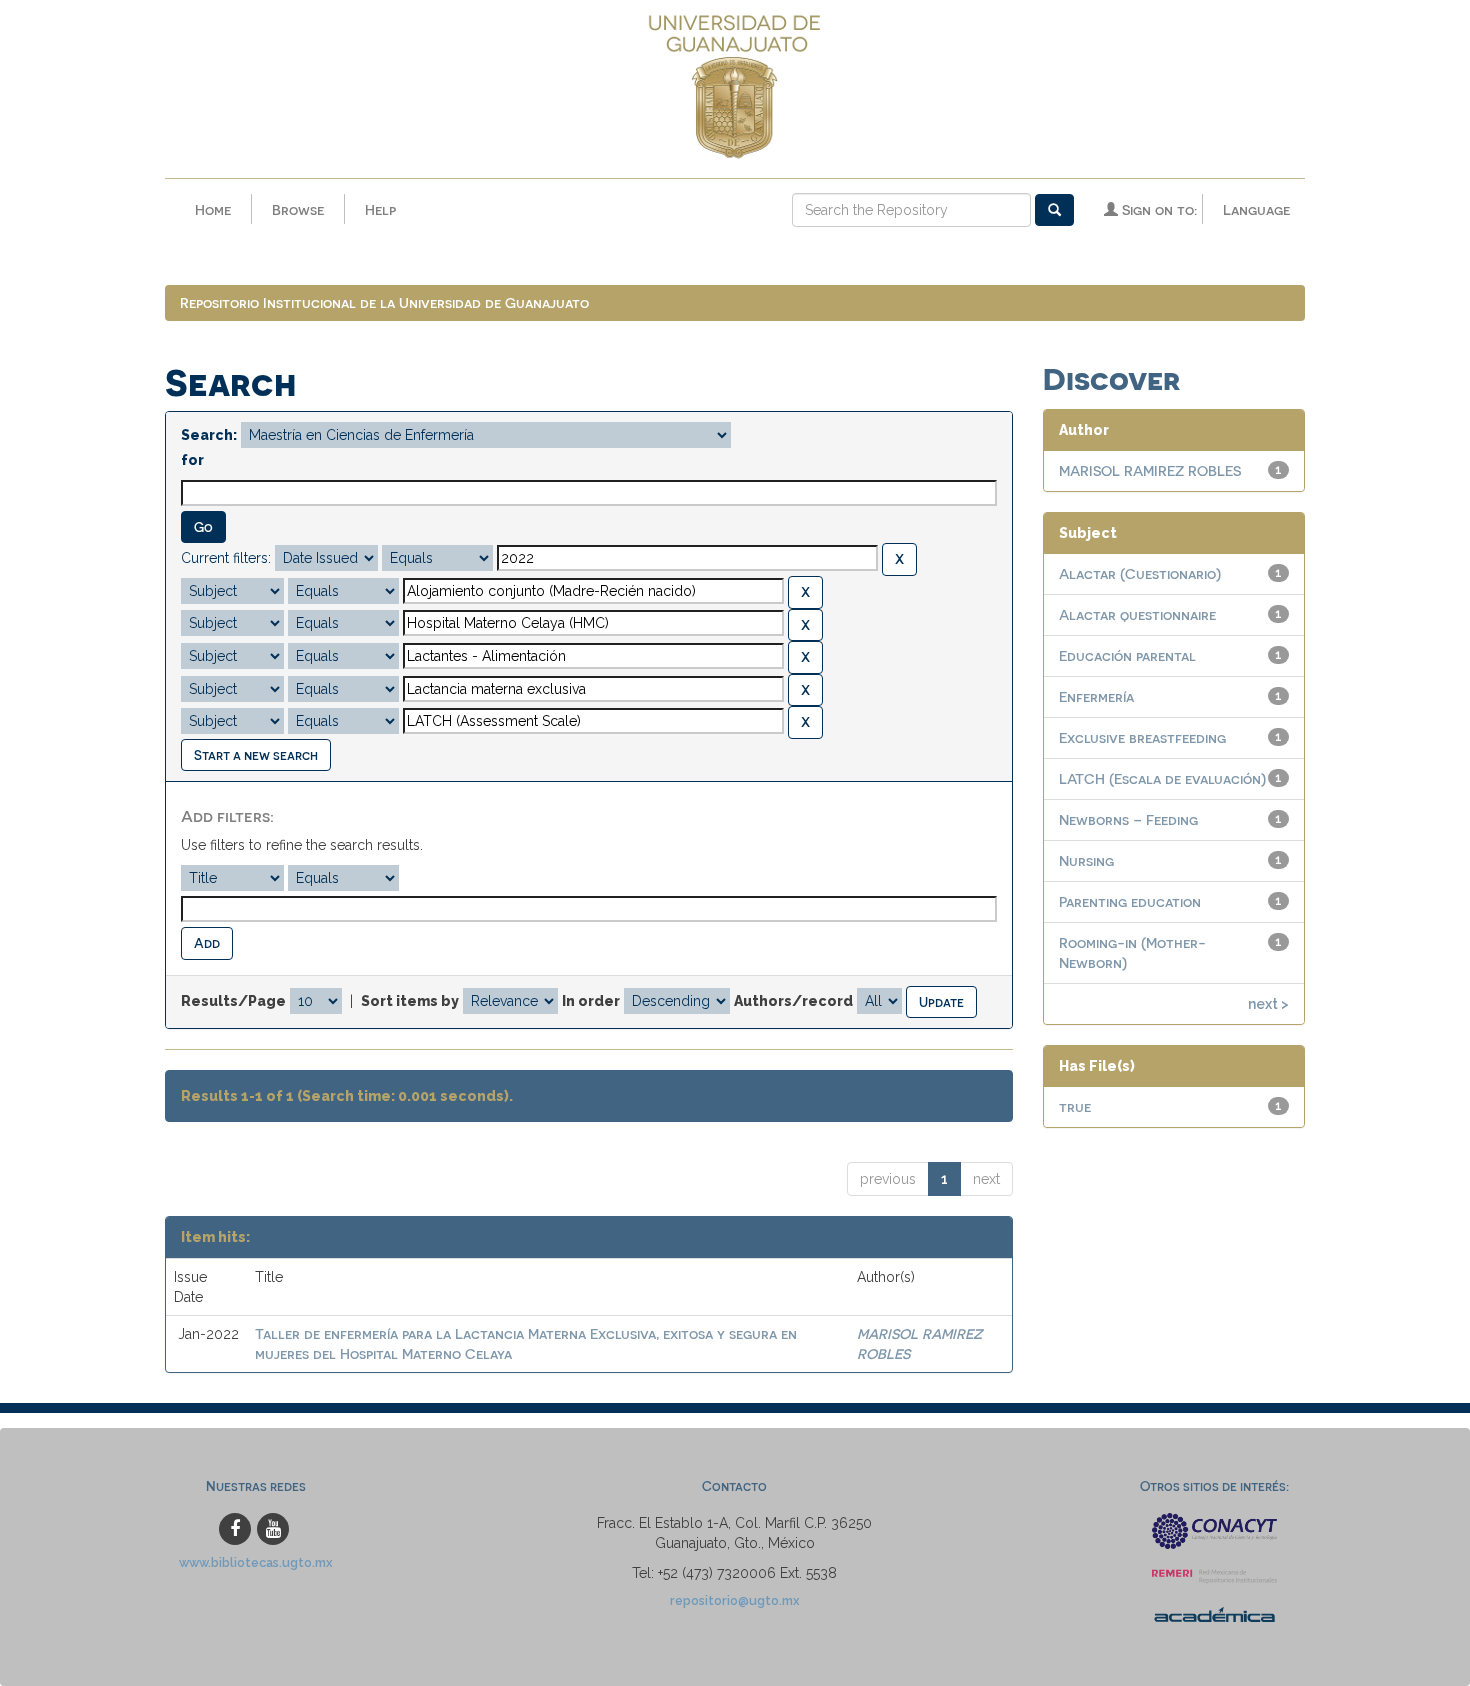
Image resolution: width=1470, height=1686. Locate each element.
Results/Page (233, 1001)
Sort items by (410, 1001)
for (192, 460)
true (1075, 1106)
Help (380, 209)
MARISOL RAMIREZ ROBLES (1150, 470)
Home (213, 209)
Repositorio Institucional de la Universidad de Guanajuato (384, 302)
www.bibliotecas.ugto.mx (256, 1562)
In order (591, 1001)
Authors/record (793, 1001)
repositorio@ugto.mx (735, 1600)
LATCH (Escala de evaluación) (1162, 778)
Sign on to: (1157, 209)
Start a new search (256, 754)
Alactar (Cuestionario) (1140, 573)
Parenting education (1130, 901)
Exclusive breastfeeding (1142, 737)
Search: (209, 435)
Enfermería (1096, 696)
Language (1256, 209)
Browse (298, 209)
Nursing (1086, 860)
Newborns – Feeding (1128, 819)
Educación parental (1127, 655)
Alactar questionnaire (1137, 614)
